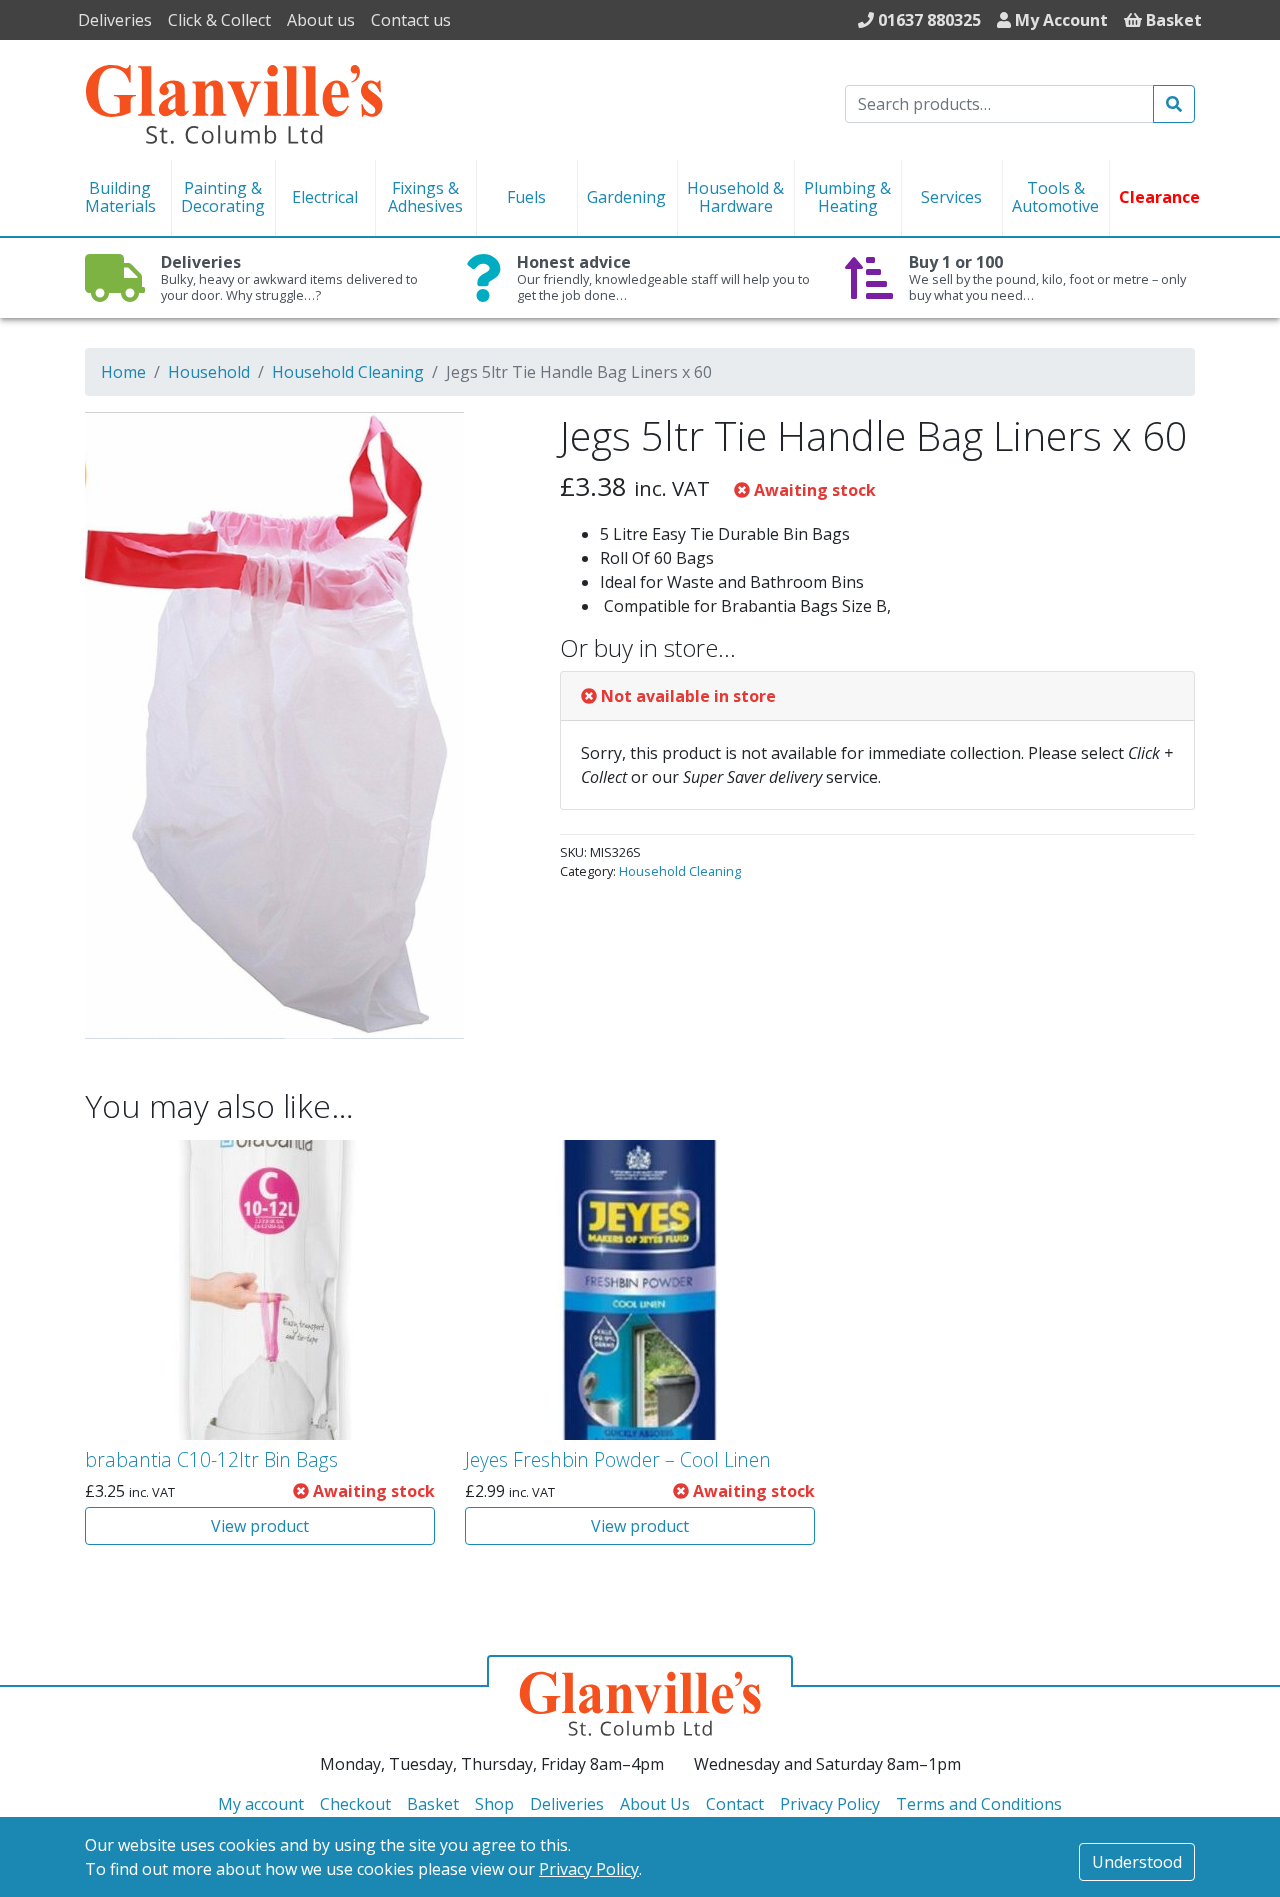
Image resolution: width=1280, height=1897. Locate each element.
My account (261, 1804)
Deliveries (115, 20)
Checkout (355, 1804)
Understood (1137, 1862)
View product (260, 1526)
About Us (655, 1804)
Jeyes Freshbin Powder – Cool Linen (618, 1459)
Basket (433, 1804)
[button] (487, 440)
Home (123, 372)
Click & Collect (219, 20)
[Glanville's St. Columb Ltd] (234, 102)
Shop (494, 1804)
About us (321, 20)
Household (209, 372)
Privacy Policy (589, 1869)
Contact (735, 1804)
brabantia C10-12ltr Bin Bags (211, 1459)
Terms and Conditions (979, 1804)
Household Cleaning (348, 372)
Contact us (411, 20)
